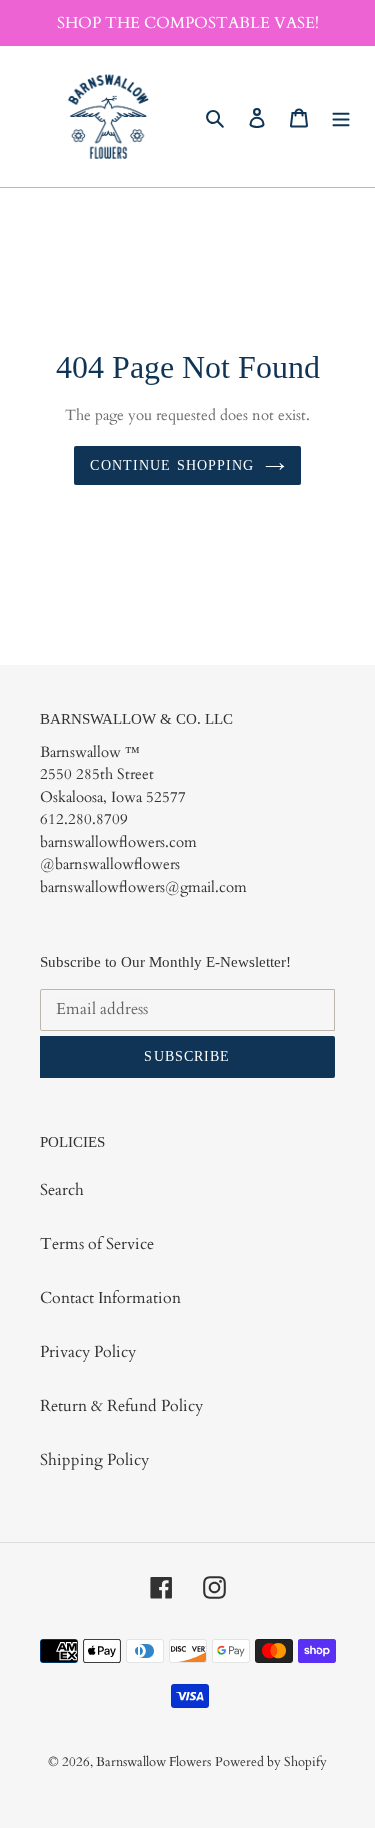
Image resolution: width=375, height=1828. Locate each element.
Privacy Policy (88, 1352)
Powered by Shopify (271, 1762)
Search (62, 1190)
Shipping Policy (94, 1460)
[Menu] (341, 117)
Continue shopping (172, 465)
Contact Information (110, 1298)
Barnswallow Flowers (153, 1762)
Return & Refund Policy (121, 1406)
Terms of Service (97, 1244)
